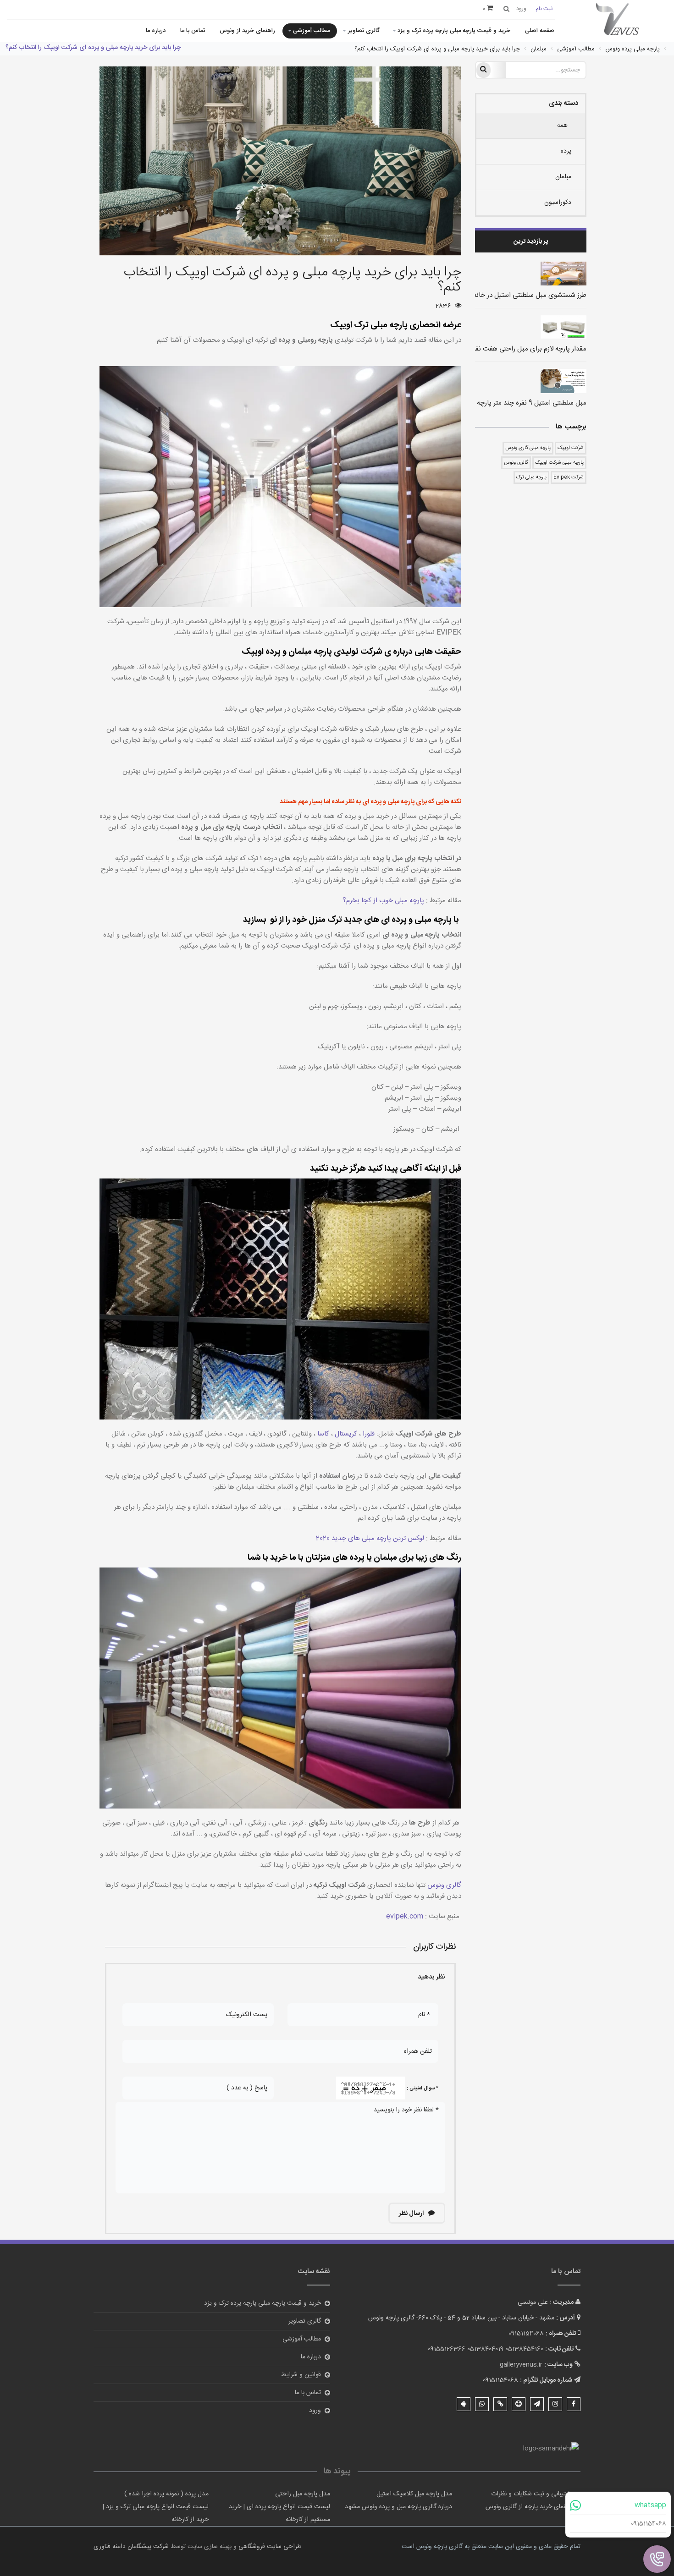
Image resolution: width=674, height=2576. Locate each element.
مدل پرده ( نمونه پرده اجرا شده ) (166, 2494)
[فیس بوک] (574, 2404)
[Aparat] (519, 2404)
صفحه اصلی (540, 31)
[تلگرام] (537, 2404)
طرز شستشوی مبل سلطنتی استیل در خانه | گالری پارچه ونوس (502, 295)
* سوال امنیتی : (423, 2088)
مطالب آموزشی (311, 31)
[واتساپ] (482, 2404)
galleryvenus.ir (521, 2365)
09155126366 (447, 2349)
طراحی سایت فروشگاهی (269, 2547)
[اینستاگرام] (555, 2404)
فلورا (368, 1434)
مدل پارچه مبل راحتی (303, 2494)
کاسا (322, 1434)
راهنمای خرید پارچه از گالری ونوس (530, 2507)
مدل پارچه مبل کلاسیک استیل (414, 2494)
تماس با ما (193, 31)
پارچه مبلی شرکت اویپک (559, 463)
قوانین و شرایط (301, 2375)
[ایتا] (500, 2404)
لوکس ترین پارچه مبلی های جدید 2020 (370, 1538)
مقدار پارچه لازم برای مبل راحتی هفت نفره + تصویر (516, 349)
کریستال (345, 1434)
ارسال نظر (412, 2214)
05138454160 (524, 2349)
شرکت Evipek (569, 477)
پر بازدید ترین (531, 241)
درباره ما (156, 31)
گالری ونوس (516, 463)
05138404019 (485, 2349)
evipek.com (405, 1916)
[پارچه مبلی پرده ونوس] (618, 20)
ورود (315, 2411)
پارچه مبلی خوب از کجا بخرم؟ (383, 901)
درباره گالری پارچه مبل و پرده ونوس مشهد (398, 2507)
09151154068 (649, 2524)
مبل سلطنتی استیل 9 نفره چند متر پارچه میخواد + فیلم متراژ (504, 403)
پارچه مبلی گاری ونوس (528, 448)
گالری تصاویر (364, 31)
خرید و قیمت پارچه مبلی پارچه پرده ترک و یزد (454, 31)
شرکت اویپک (571, 448)
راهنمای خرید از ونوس (247, 31)
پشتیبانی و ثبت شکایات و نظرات (532, 2494)
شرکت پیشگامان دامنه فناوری (131, 2547)
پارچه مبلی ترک (531, 477)
